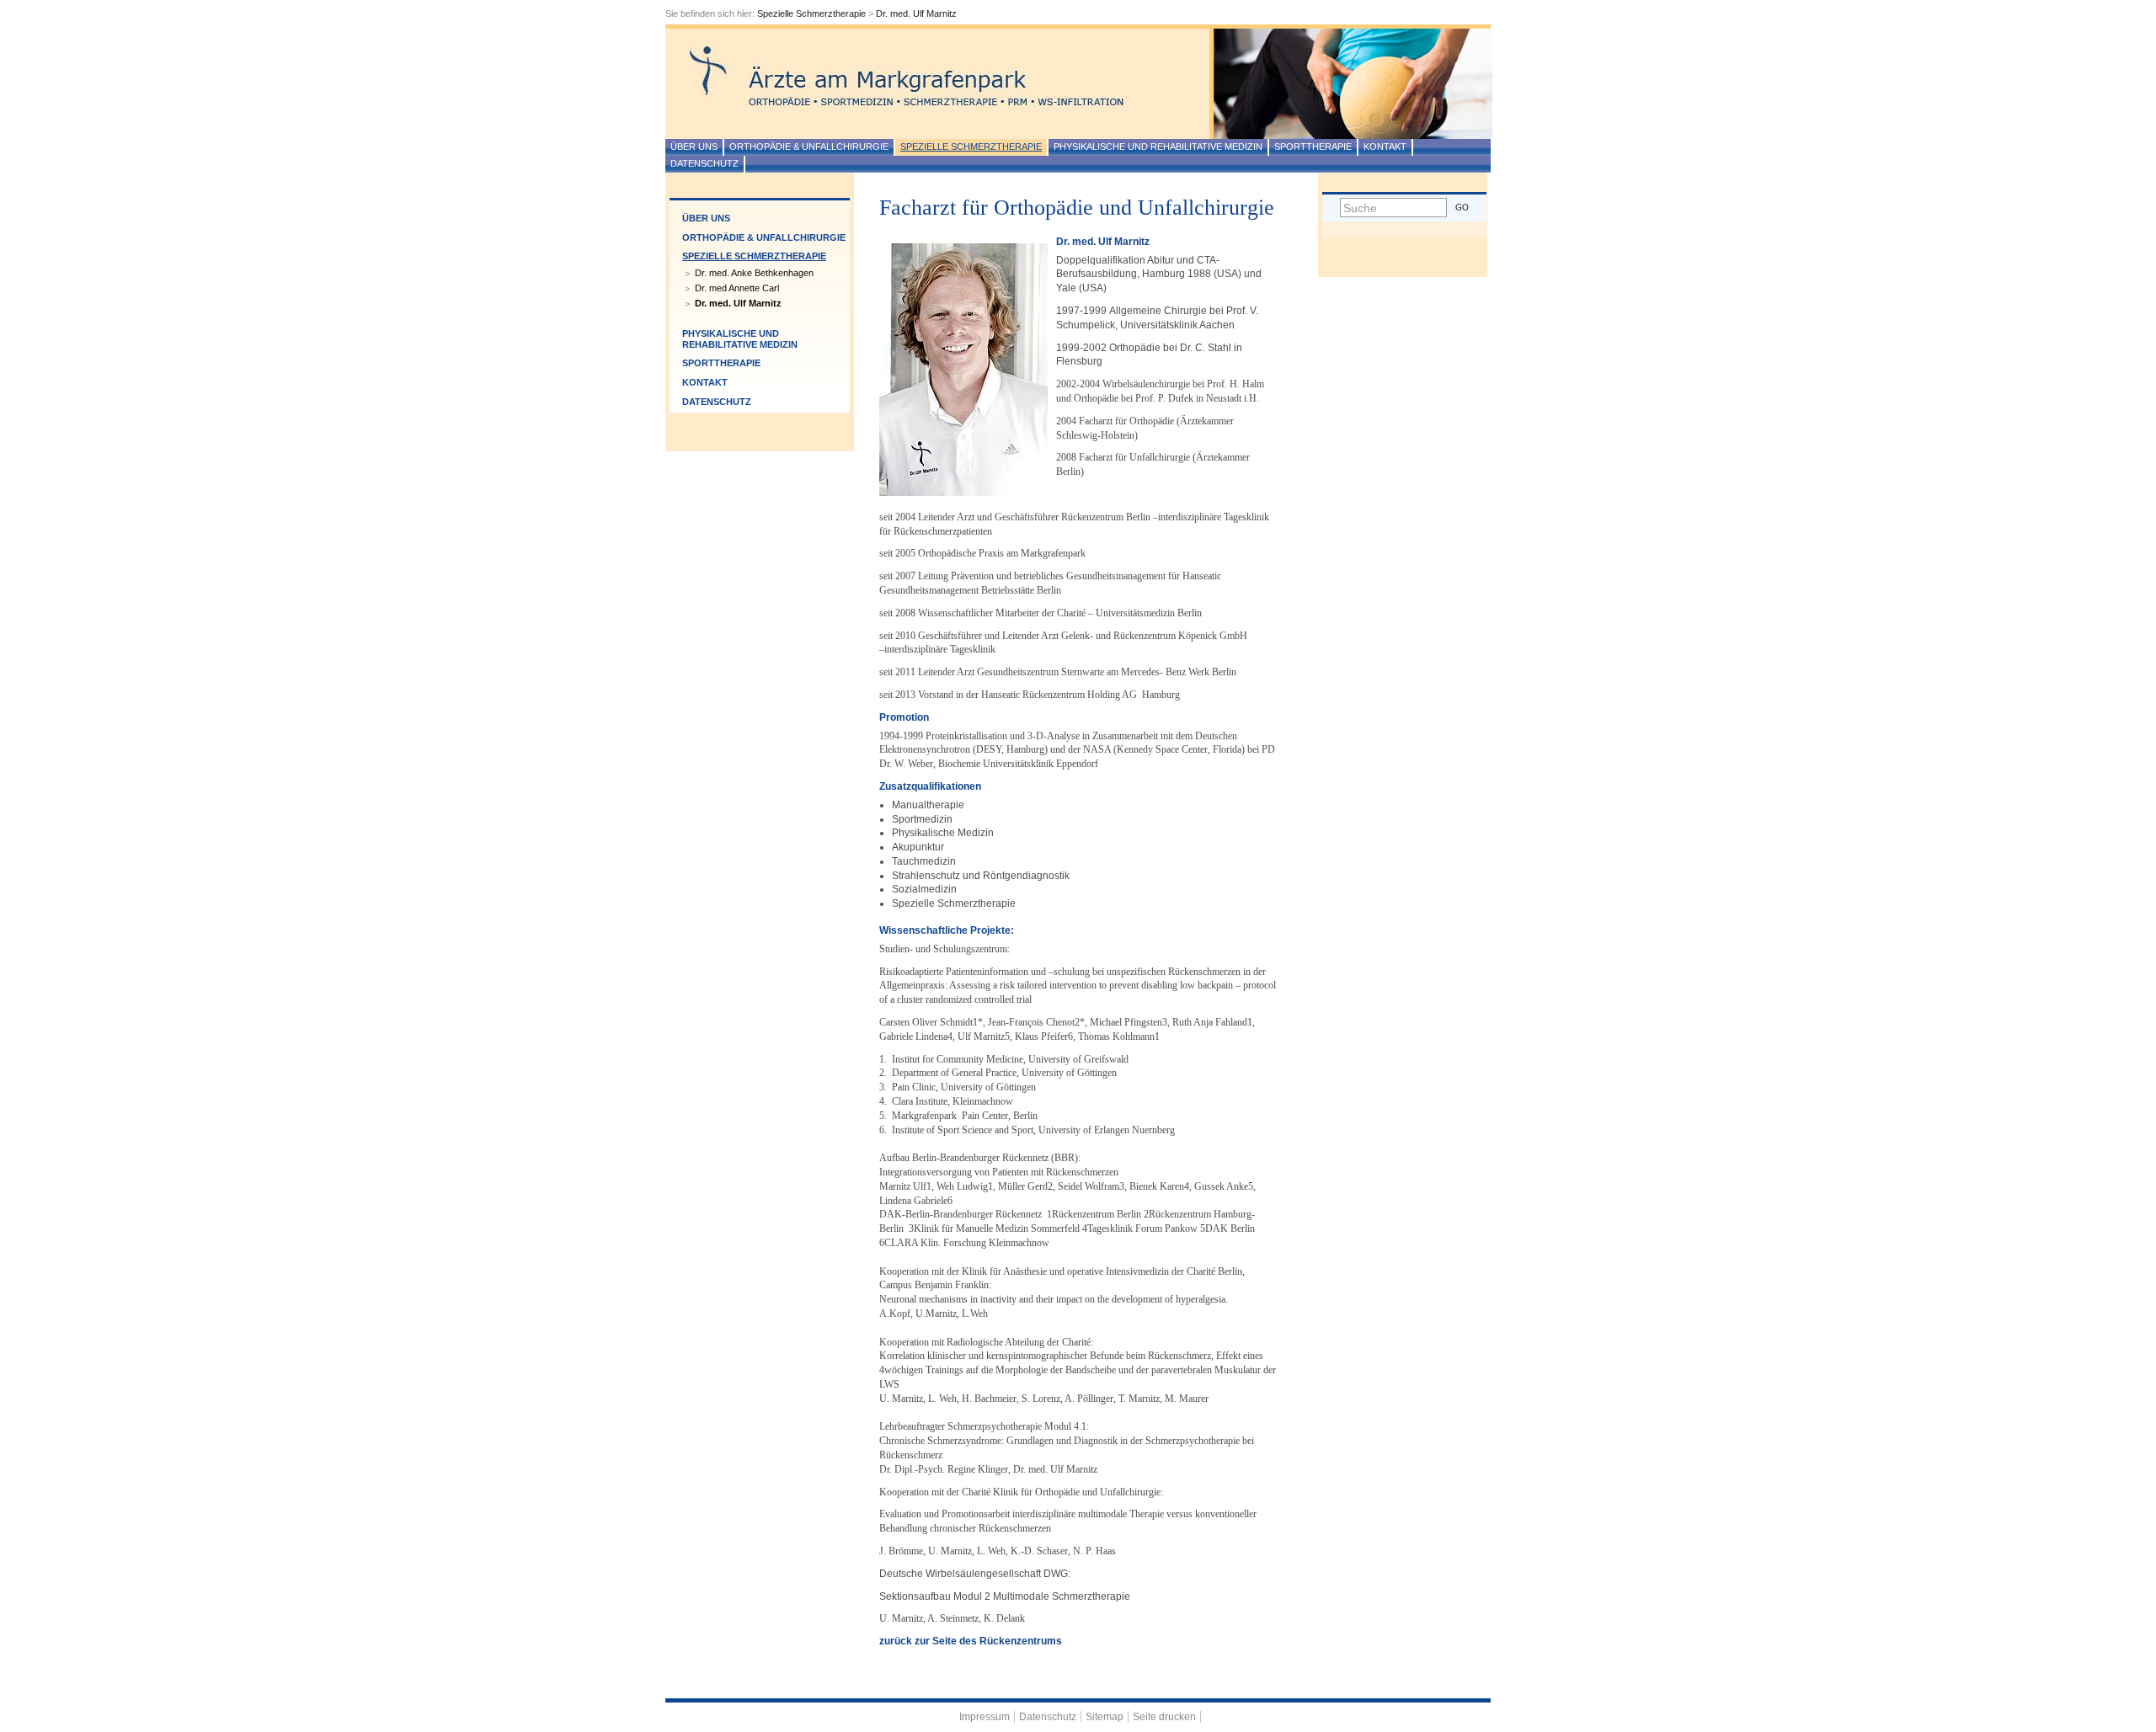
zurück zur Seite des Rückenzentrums (971, 1641)
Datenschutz (704, 163)
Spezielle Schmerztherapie (811, 13)
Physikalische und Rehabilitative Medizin (1158, 147)
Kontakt (1385, 147)
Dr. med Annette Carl (737, 288)
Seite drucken (1164, 1717)
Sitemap (1105, 1717)
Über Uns (694, 147)
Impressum (985, 1717)
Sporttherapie (1313, 147)
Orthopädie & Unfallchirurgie (809, 147)
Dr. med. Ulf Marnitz (916, 13)
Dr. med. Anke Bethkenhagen (754, 273)
